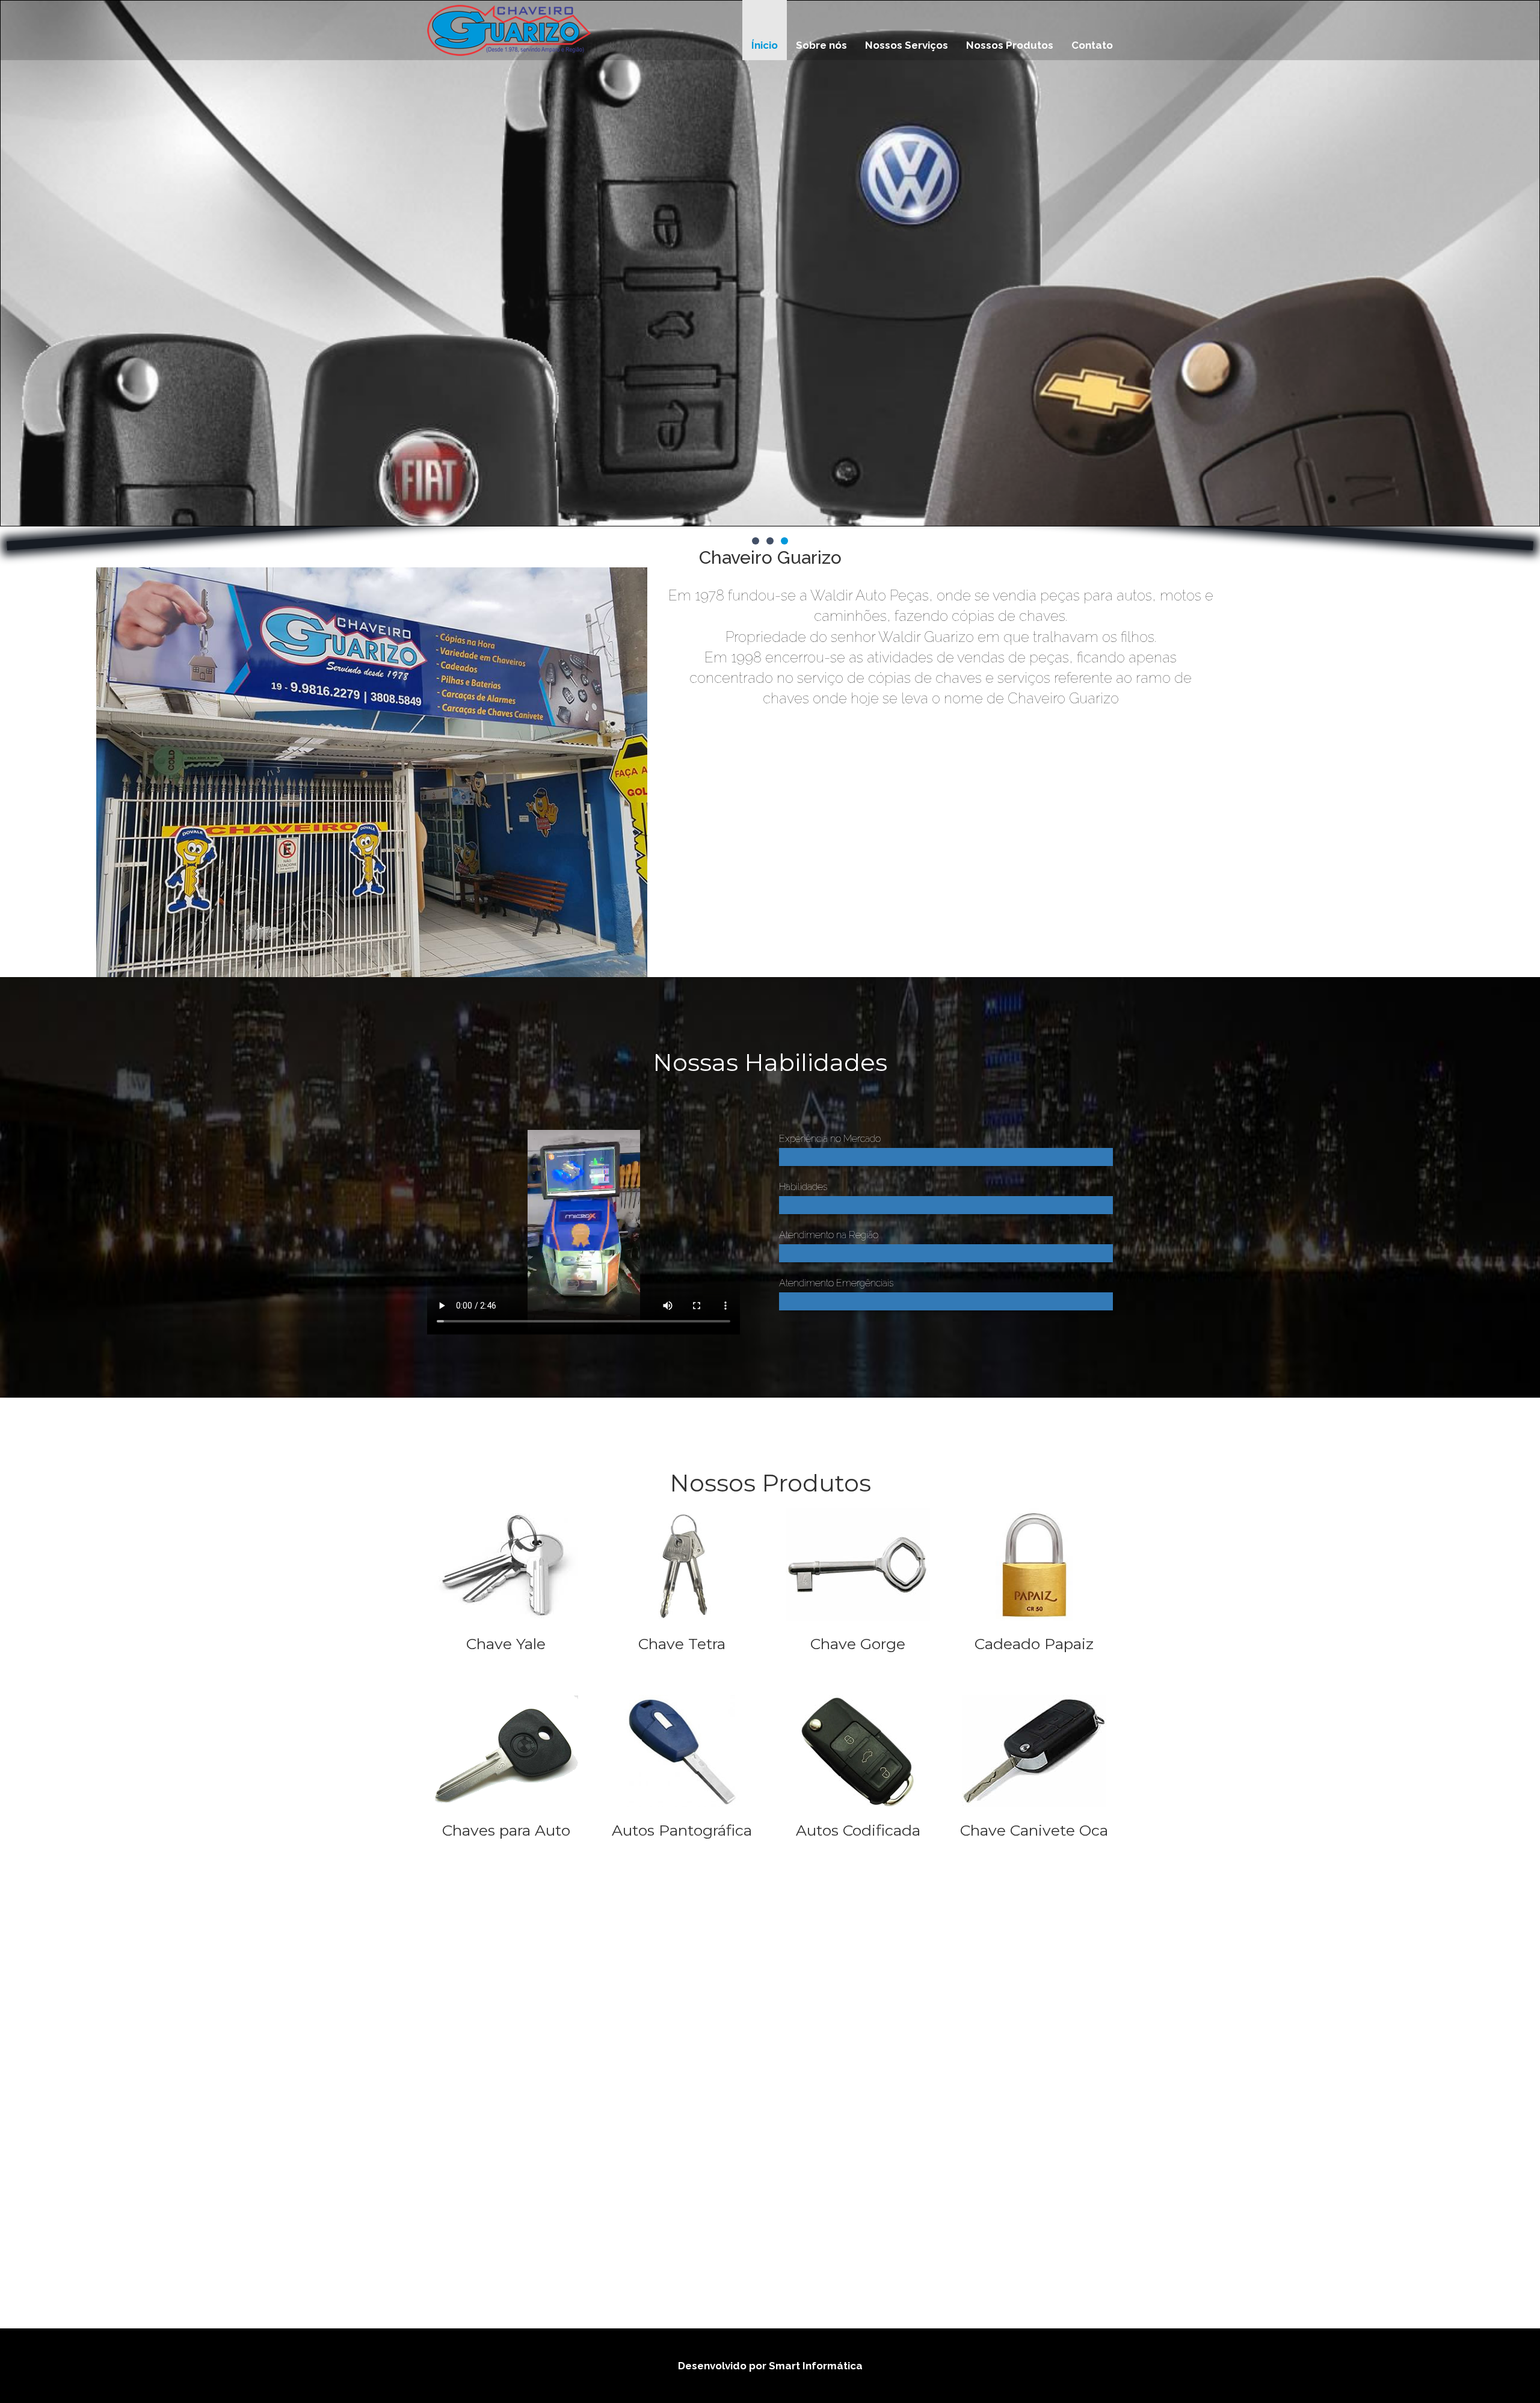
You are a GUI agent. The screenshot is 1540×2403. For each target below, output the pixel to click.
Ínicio (765, 45)
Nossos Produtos (1010, 45)
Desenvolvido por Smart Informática (770, 2366)
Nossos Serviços (907, 45)
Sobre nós (821, 45)
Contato (1092, 45)
